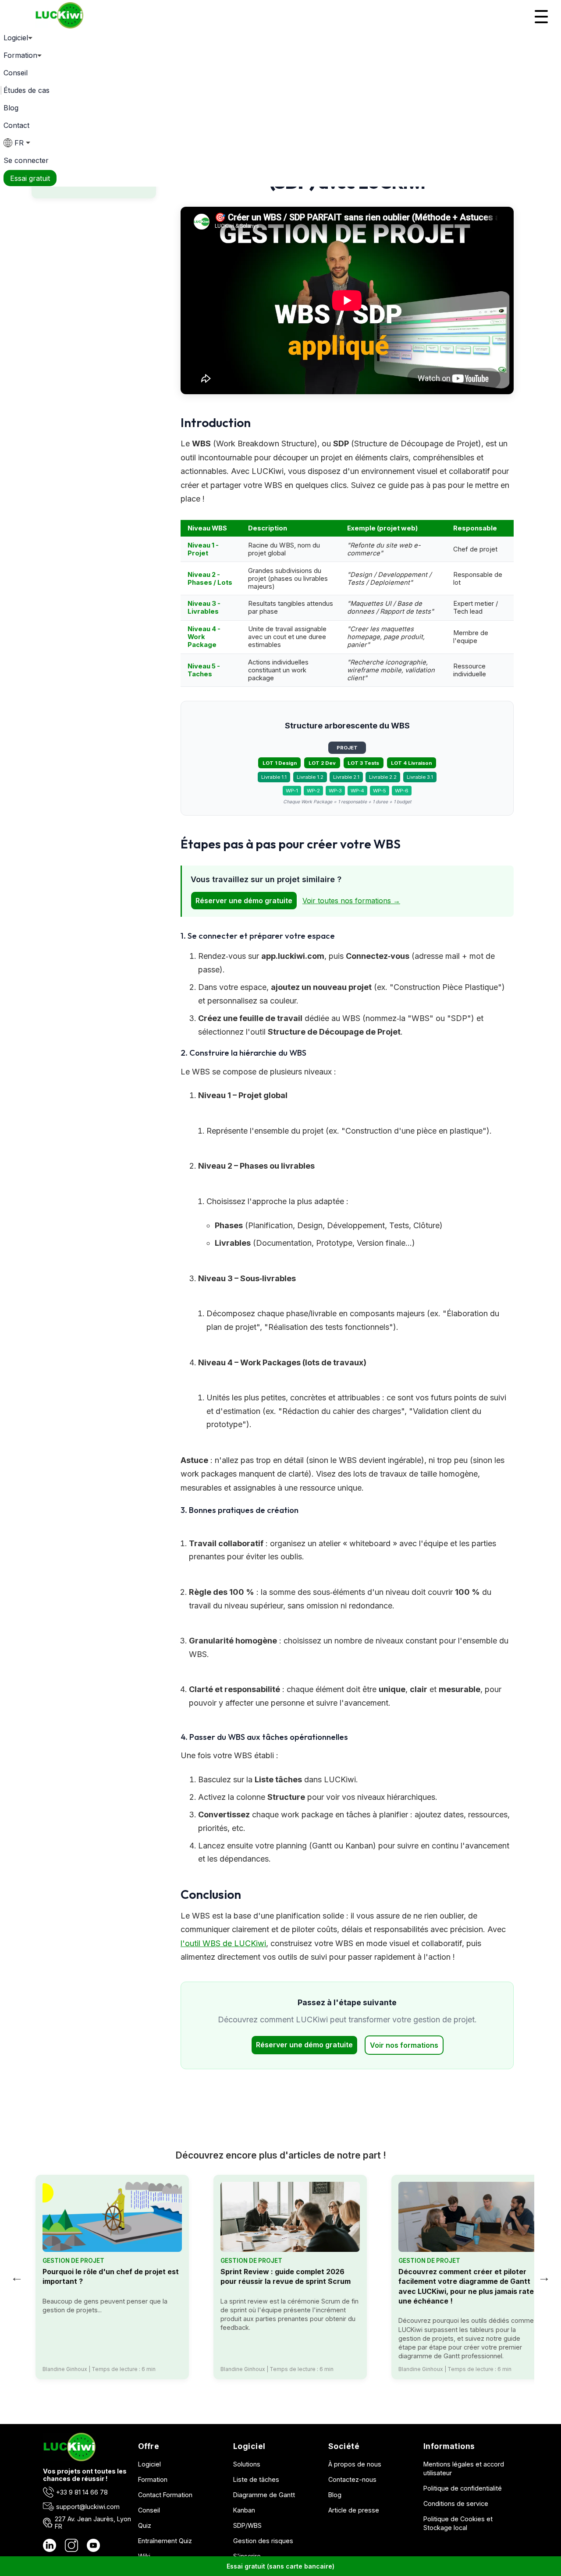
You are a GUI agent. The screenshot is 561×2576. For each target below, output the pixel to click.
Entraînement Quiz (165, 2541)
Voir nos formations (404, 2045)
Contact (16, 125)
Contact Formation (165, 2495)
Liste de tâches (256, 2479)
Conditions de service (456, 2504)
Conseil (16, 73)
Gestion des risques (263, 2541)
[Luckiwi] (69, 2459)
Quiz (145, 2525)
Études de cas (27, 90)
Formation (153, 2479)
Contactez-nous (352, 2479)
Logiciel (149, 2464)
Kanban (244, 2510)
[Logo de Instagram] (71, 2546)
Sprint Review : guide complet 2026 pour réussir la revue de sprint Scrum (286, 2276)
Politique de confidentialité (463, 2488)
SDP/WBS (247, 2525)
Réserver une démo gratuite (244, 901)
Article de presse (354, 2510)
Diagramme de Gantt (264, 2495)
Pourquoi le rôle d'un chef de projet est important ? (111, 2276)
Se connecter (26, 160)
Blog (11, 108)
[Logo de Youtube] (93, 2546)
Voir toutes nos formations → (351, 901)
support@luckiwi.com (88, 2507)
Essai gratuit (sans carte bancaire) (280, 2566)
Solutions (247, 2464)
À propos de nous (355, 2464)
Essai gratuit (30, 178)
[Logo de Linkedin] (50, 2546)
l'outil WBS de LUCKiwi (223, 1943)
